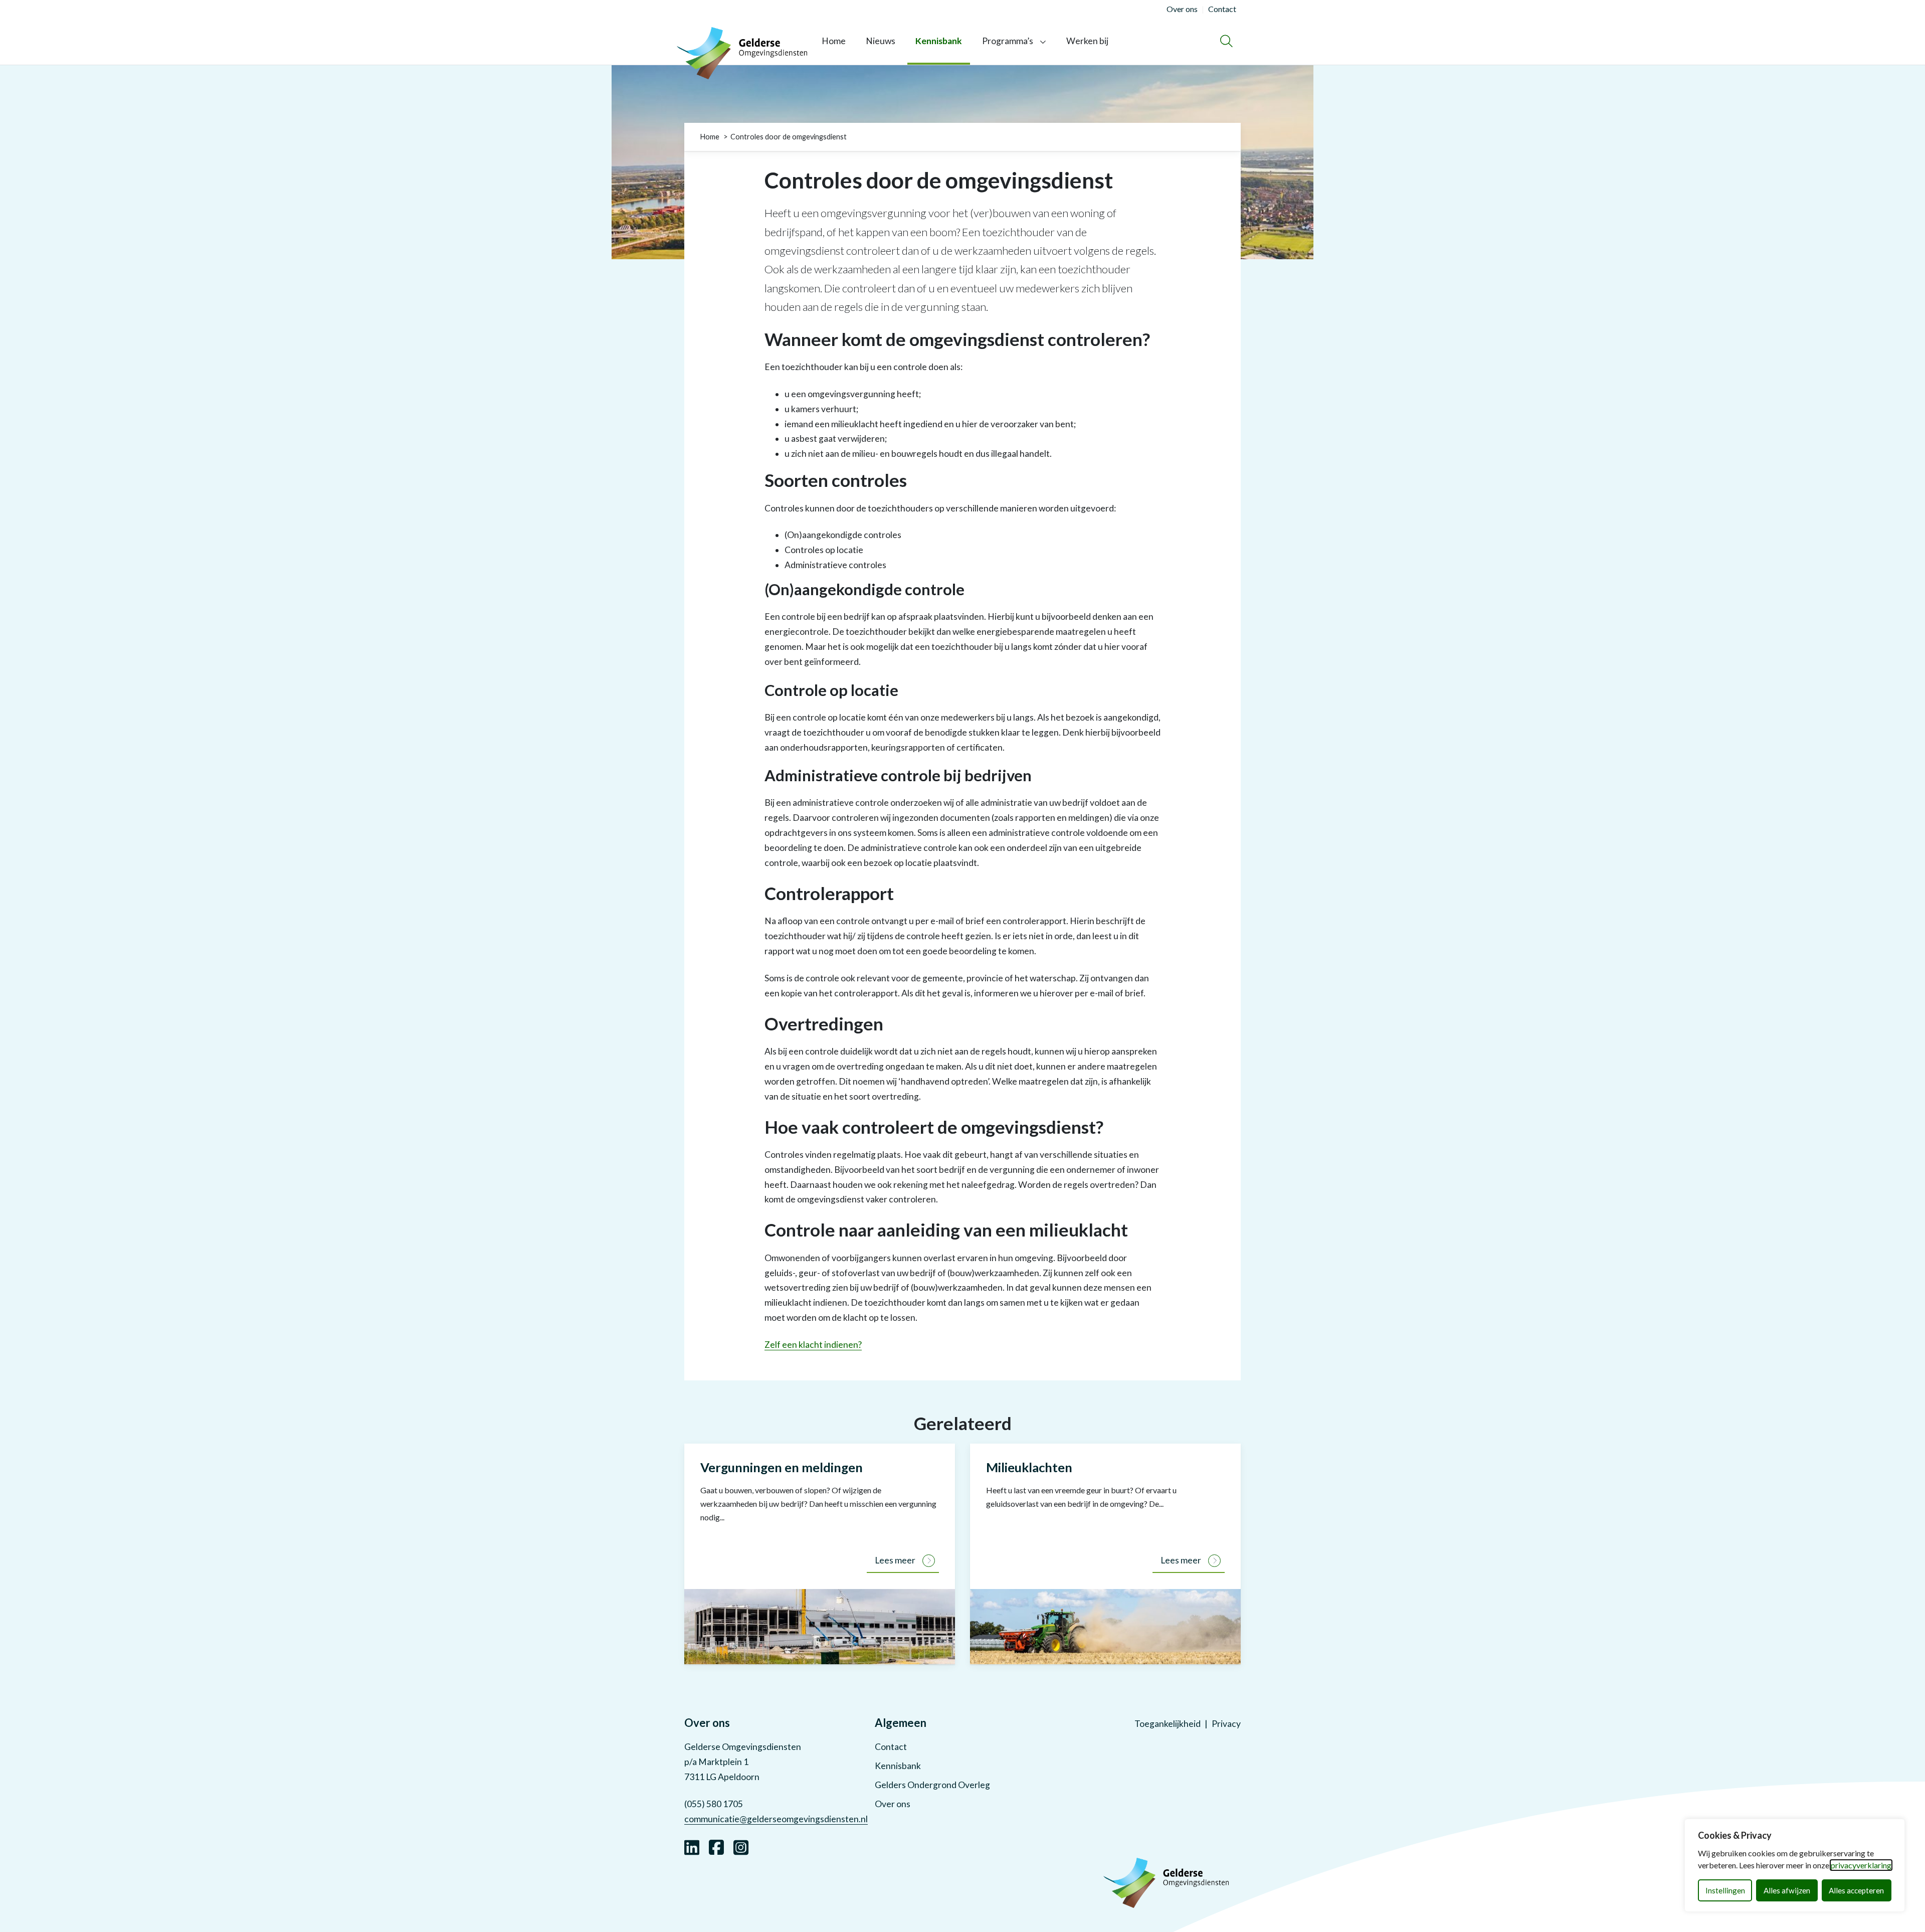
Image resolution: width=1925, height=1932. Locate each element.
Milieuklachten (1029, 1467)
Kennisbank (939, 41)
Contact (891, 1747)
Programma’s (1008, 41)
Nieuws (881, 41)
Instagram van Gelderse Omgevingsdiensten (741, 1846)
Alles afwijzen (1787, 1890)
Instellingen (1725, 1890)
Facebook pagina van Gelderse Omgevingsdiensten (716, 1846)
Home (834, 41)
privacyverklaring (1861, 1865)
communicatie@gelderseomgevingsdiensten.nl (776, 1819)
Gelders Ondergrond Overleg (932, 1785)
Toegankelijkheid (1168, 1724)
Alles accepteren (1856, 1890)
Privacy (1226, 1724)
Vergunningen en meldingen (782, 1467)
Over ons (893, 1804)
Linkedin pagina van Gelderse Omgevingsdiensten (692, 1846)
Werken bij (1087, 41)
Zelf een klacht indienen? (813, 1345)
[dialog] (1795, 1865)
